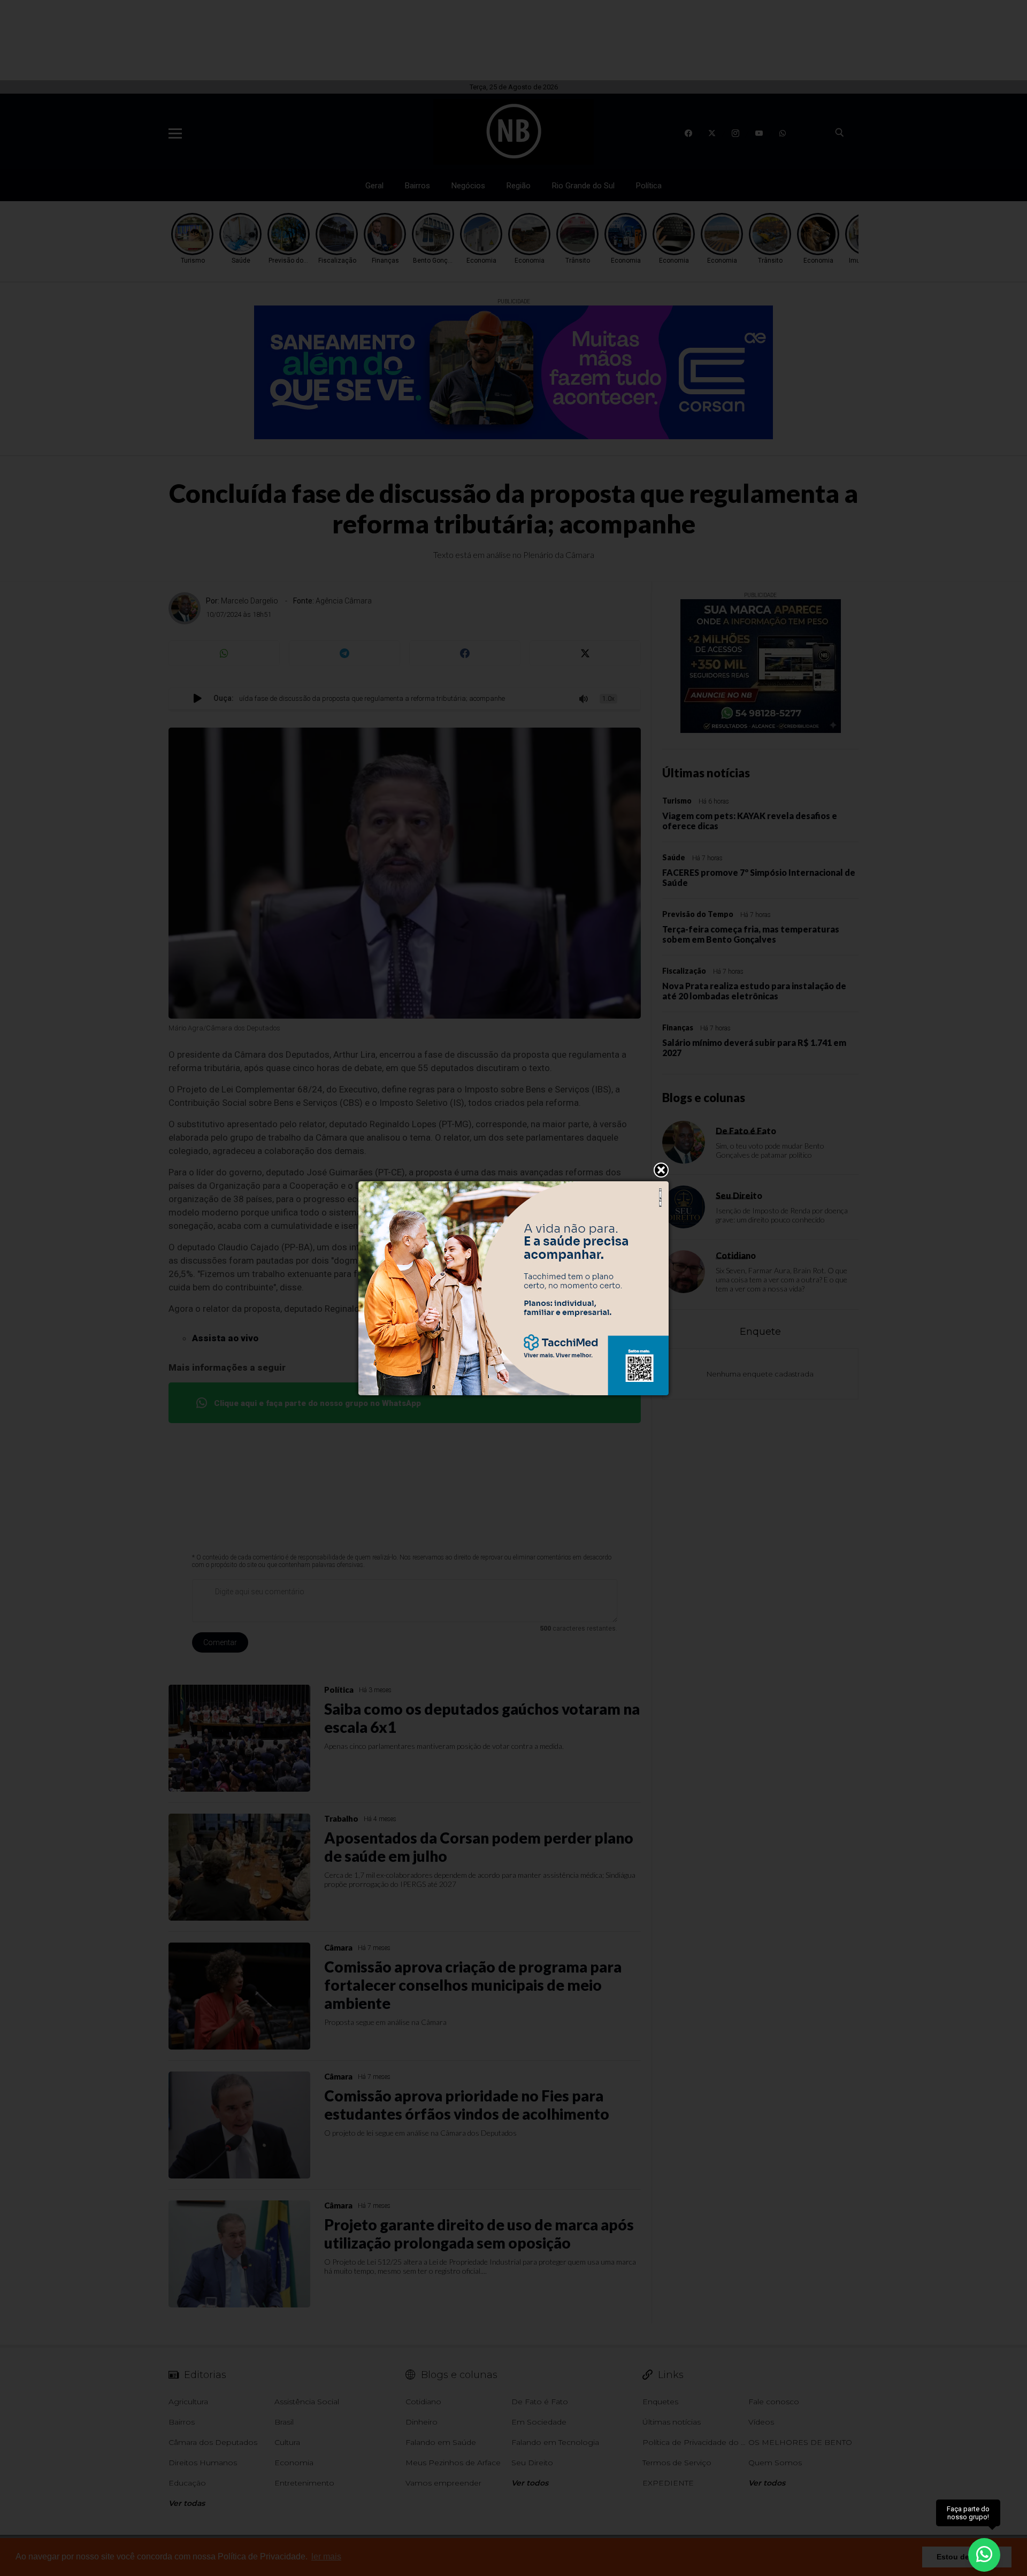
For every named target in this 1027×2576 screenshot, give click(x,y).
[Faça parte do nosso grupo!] (984, 2548)
